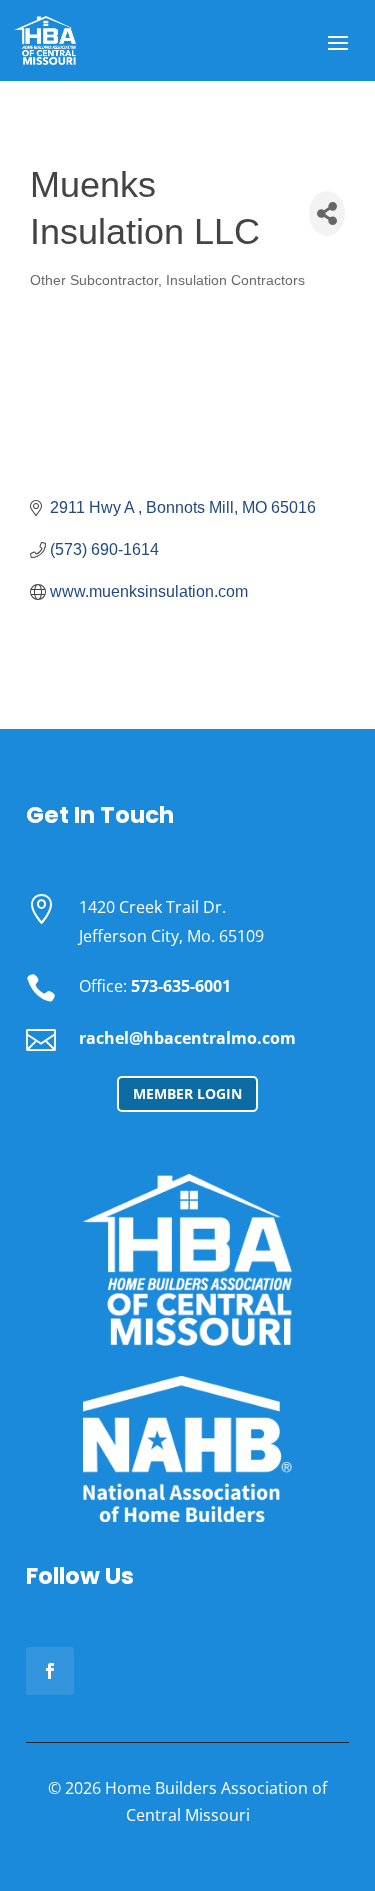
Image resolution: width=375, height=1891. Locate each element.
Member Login (187, 1093)
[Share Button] (327, 213)
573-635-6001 (181, 986)
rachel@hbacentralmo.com (187, 1038)
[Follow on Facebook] (50, 1671)
